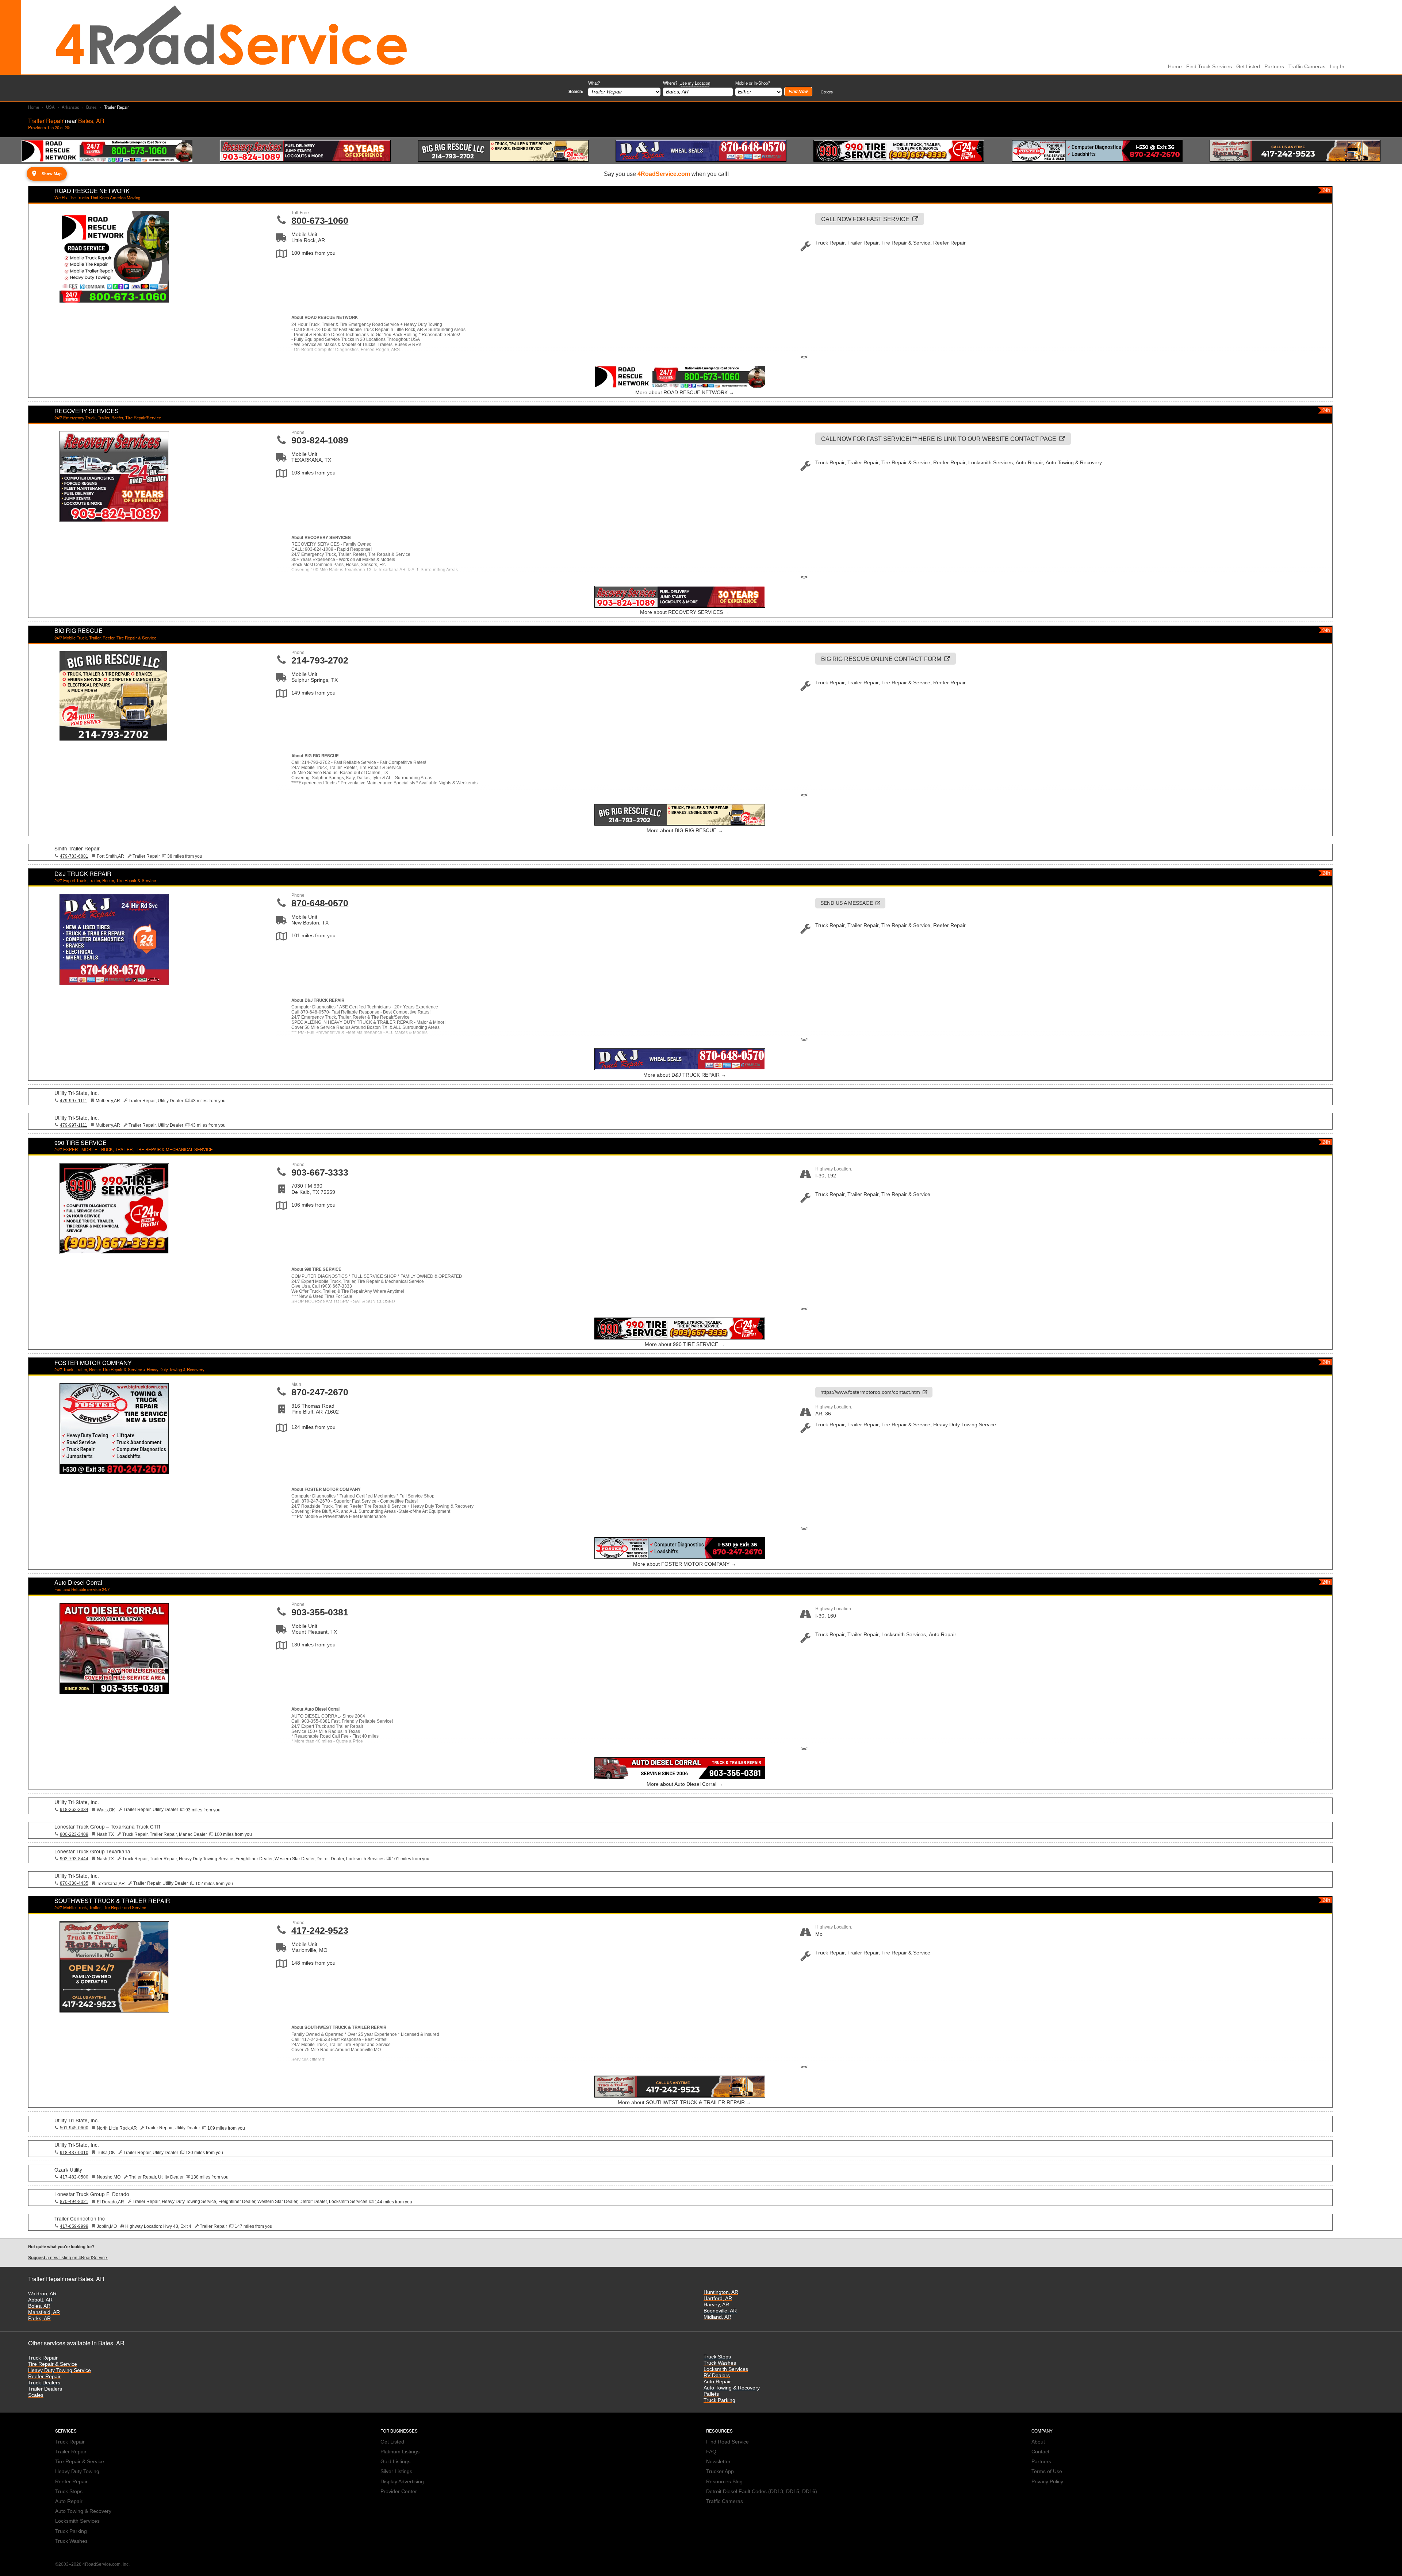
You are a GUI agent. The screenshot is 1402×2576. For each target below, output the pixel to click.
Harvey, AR (716, 2305)
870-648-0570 (320, 903)
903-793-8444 (74, 1859)
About (1038, 2442)
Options (827, 92)
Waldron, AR (42, 2294)
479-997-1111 (74, 1101)
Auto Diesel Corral (78, 1582)
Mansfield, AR (44, 2312)
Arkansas (70, 107)
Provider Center (399, 2492)
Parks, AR (39, 2319)
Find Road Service (727, 2442)
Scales (36, 2395)
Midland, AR (717, 2317)
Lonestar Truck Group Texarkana (92, 1851)
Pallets (711, 2394)
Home (34, 107)
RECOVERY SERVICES (87, 411)
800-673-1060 (320, 220)
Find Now (798, 92)
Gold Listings (395, 2462)
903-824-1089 (320, 440)
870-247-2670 (320, 1392)
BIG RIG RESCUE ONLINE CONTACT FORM (881, 659)
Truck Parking (719, 2400)
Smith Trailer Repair (77, 848)
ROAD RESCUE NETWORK (92, 191)
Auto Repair (717, 2382)
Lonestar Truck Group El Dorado (92, 2194)
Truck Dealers (44, 2383)
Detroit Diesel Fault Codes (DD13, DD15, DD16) (762, 2492)
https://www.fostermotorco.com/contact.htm (870, 1392)
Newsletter (718, 2462)
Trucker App (720, 2471)
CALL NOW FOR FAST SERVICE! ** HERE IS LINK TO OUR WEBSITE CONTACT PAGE (939, 439)
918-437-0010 (74, 2153)
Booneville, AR (720, 2311)
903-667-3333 (320, 1172)
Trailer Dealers (45, 2389)
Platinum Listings (400, 2452)
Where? (687, 83)
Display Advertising (402, 2482)
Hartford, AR (718, 2298)
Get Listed (1248, 67)
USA (50, 107)
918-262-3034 (74, 1810)
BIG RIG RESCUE (78, 630)
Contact (1040, 2452)
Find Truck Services (1209, 67)
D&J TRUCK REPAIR (83, 874)
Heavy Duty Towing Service (60, 2370)
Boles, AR (39, 2306)
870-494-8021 (74, 2202)
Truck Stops (717, 2357)
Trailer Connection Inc (80, 2218)
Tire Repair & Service (53, 2364)
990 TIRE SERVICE (81, 1143)
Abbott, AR (40, 2300)
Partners (1274, 67)
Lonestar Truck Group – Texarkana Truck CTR (107, 1826)
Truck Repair (43, 2358)
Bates (91, 107)
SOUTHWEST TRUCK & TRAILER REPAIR (112, 1901)
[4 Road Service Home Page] (231, 37)
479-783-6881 (74, 856)
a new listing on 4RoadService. (68, 2258)
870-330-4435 (74, 1883)
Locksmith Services (726, 2369)
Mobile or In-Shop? (753, 83)
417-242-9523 (320, 1930)
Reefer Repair (44, 2377)
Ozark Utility (68, 2169)
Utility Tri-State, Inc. (77, 1093)
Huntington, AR (721, 2292)
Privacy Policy (1047, 2482)
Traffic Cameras (1307, 67)
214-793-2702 (320, 660)
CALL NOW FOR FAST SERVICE (865, 219)
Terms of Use (1047, 2471)
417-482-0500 (74, 2177)
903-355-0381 (320, 1612)
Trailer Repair (71, 2452)
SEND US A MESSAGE (847, 903)
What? (594, 83)
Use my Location (695, 83)
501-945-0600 (74, 2128)
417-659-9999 (74, 2226)
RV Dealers (717, 2375)
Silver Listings (396, 2471)
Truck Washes (720, 2363)
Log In (1337, 67)
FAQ (711, 2452)
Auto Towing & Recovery (732, 2388)
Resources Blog (724, 2482)
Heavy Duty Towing (77, 2471)
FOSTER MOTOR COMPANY (93, 1363)
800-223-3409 (74, 1834)
